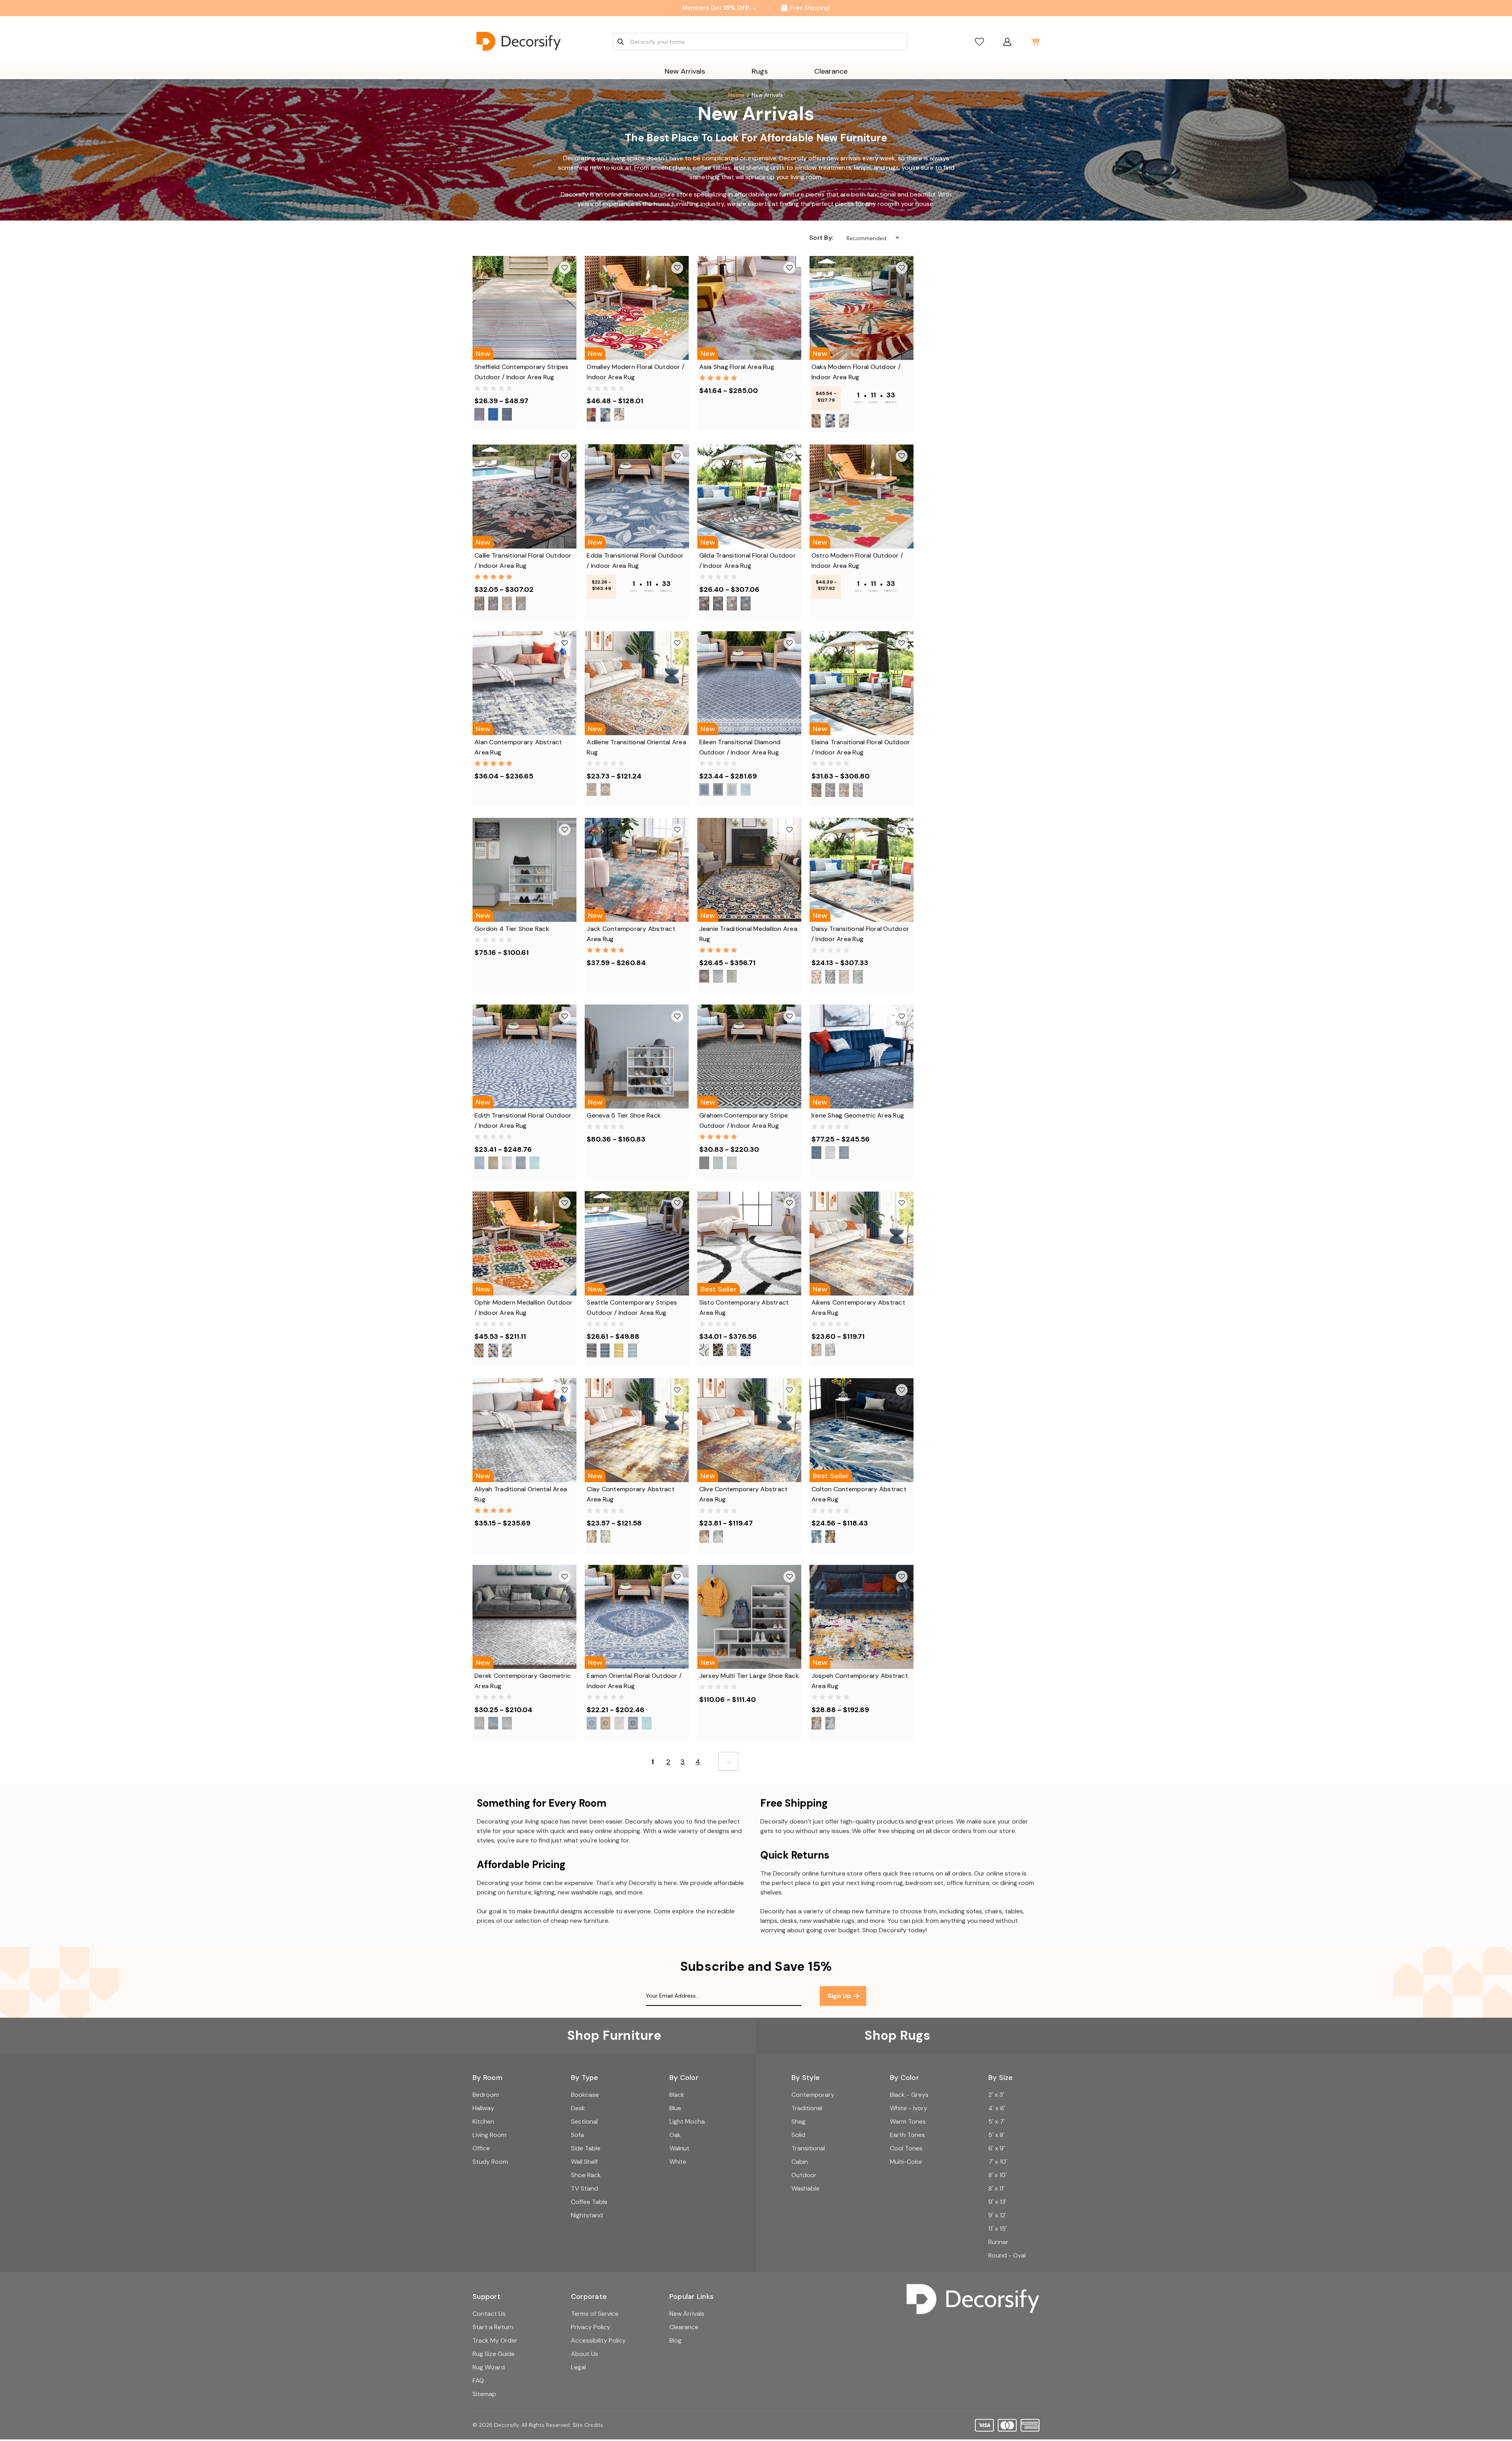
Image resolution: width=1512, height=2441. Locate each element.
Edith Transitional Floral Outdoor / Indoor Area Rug (523, 1120)
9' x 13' (997, 2202)
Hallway (483, 2108)
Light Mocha (687, 2121)
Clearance (831, 71)
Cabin (800, 2162)
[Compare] (979, 42)
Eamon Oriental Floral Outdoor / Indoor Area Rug (634, 1681)
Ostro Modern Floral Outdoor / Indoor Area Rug (857, 561)
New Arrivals (685, 71)
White (678, 2162)
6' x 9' (997, 2148)
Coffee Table (589, 2202)
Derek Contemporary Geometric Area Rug (523, 1681)
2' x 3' (996, 2095)
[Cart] (1035, 42)
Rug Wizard (489, 2367)
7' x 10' (998, 2162)
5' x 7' (997, 2121)
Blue (675, 2108)
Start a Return (493, 2327)
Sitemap (484, 2394)
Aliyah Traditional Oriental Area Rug (521, 1494)
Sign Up (840, 1996)
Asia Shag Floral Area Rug (737, 367)
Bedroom (486, 2095)
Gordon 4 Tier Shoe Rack (512, 929)
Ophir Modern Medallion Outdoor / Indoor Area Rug (524, 1308)
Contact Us (489, 2314)
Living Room (489, 2135)
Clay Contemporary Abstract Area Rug (631, 1494)
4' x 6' (997, 2108)
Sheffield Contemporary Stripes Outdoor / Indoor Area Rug (522, 372)
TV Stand (585, 2188)
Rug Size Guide (494, 2354)
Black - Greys (909, 2095)
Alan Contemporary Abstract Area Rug (518, 747)
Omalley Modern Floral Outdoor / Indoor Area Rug (636, 372)
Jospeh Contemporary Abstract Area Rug (860, 1681)
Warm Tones (908, 2121)
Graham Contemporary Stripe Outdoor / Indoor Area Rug (744, 1120)
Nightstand (587, 2215)
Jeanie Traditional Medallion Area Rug (748, 934)
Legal (578, 2367)
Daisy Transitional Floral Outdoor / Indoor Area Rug (860, 934)
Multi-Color (906, 2162)
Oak (675, 2135)
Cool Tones (906, 2148)
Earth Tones (907, 2135)
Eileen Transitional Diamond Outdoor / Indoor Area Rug (740, 747)
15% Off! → (740, 8)
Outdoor (804, 2175)
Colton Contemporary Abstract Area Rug (859, 1494)
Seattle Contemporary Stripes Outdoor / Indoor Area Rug (632, 1308)
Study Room (490, 2162)
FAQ (478, 2381)
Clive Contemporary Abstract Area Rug (744, 1494)
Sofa (577, 2135)
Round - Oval (1007, 2255)
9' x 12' (997, 2215)
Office (481, 2148)
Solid (798, 2135)
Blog (675, 2340)
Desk (578, 2108)
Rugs (760, 71)
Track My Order (495, 2340)
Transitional (808, 2148)
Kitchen (483, 2121)
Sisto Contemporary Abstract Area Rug (744, 1308)
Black (677, 2095)
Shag (799, 2121)
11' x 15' (998, 2229)
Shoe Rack (586, 2175)
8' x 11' (996, 2188)
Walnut (679, 2148)
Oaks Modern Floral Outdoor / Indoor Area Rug (856, 372)
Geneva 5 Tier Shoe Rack (624, 1115)
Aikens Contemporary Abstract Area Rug (858, 1308)
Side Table (586, 2148)
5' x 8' (996, 2135)
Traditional (807, 2108)
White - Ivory (909, 2108)
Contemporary (813, 2095)
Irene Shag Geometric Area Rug (858, 1115)
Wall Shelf (584, 2162)
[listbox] (872, 238)
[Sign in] (1007, 42)
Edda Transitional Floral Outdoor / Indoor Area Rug (635, 561)
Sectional (584, 2121)
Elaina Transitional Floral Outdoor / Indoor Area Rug (861, 747)
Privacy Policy (591, 2327)
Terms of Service (595, 2314)
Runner (998, 2242)
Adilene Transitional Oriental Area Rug (636, 747)
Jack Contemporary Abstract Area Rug (631, 934)
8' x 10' (998, 2175)
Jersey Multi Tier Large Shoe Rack (749, 1676)
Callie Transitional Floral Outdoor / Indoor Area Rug (523, 561)
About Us (585, 2354)
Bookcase (585, 2095)
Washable (805, 2188)
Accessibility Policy (598, 2340)
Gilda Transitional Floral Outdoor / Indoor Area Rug (748, 561)
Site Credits (588, 2425)
